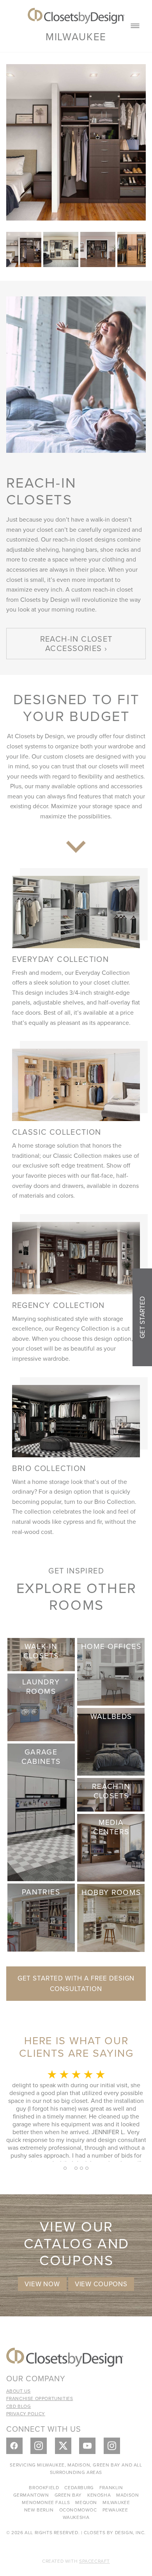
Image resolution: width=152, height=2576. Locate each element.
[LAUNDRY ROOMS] (41, 1707)
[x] (63, 2446)
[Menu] (135, 26)
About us (19, 2391)
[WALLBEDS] (111, 1741)
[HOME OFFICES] (111, 1671)
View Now (42, 2284)
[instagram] (39, 2446)
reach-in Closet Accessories (76, 643)
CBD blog (19, 2406)
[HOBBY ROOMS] (111, 1917)
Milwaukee (76, 36)
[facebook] (14, 2446)
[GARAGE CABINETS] (41, 1811)
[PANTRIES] (41, 1917)
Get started (142, 1317)
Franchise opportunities (40, 2398)
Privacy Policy (26, 2414)
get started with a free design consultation (76, 1983)
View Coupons (101, 2284)
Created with (76, 2561)
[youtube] (87, 2446)
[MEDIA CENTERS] (111, 1847)
